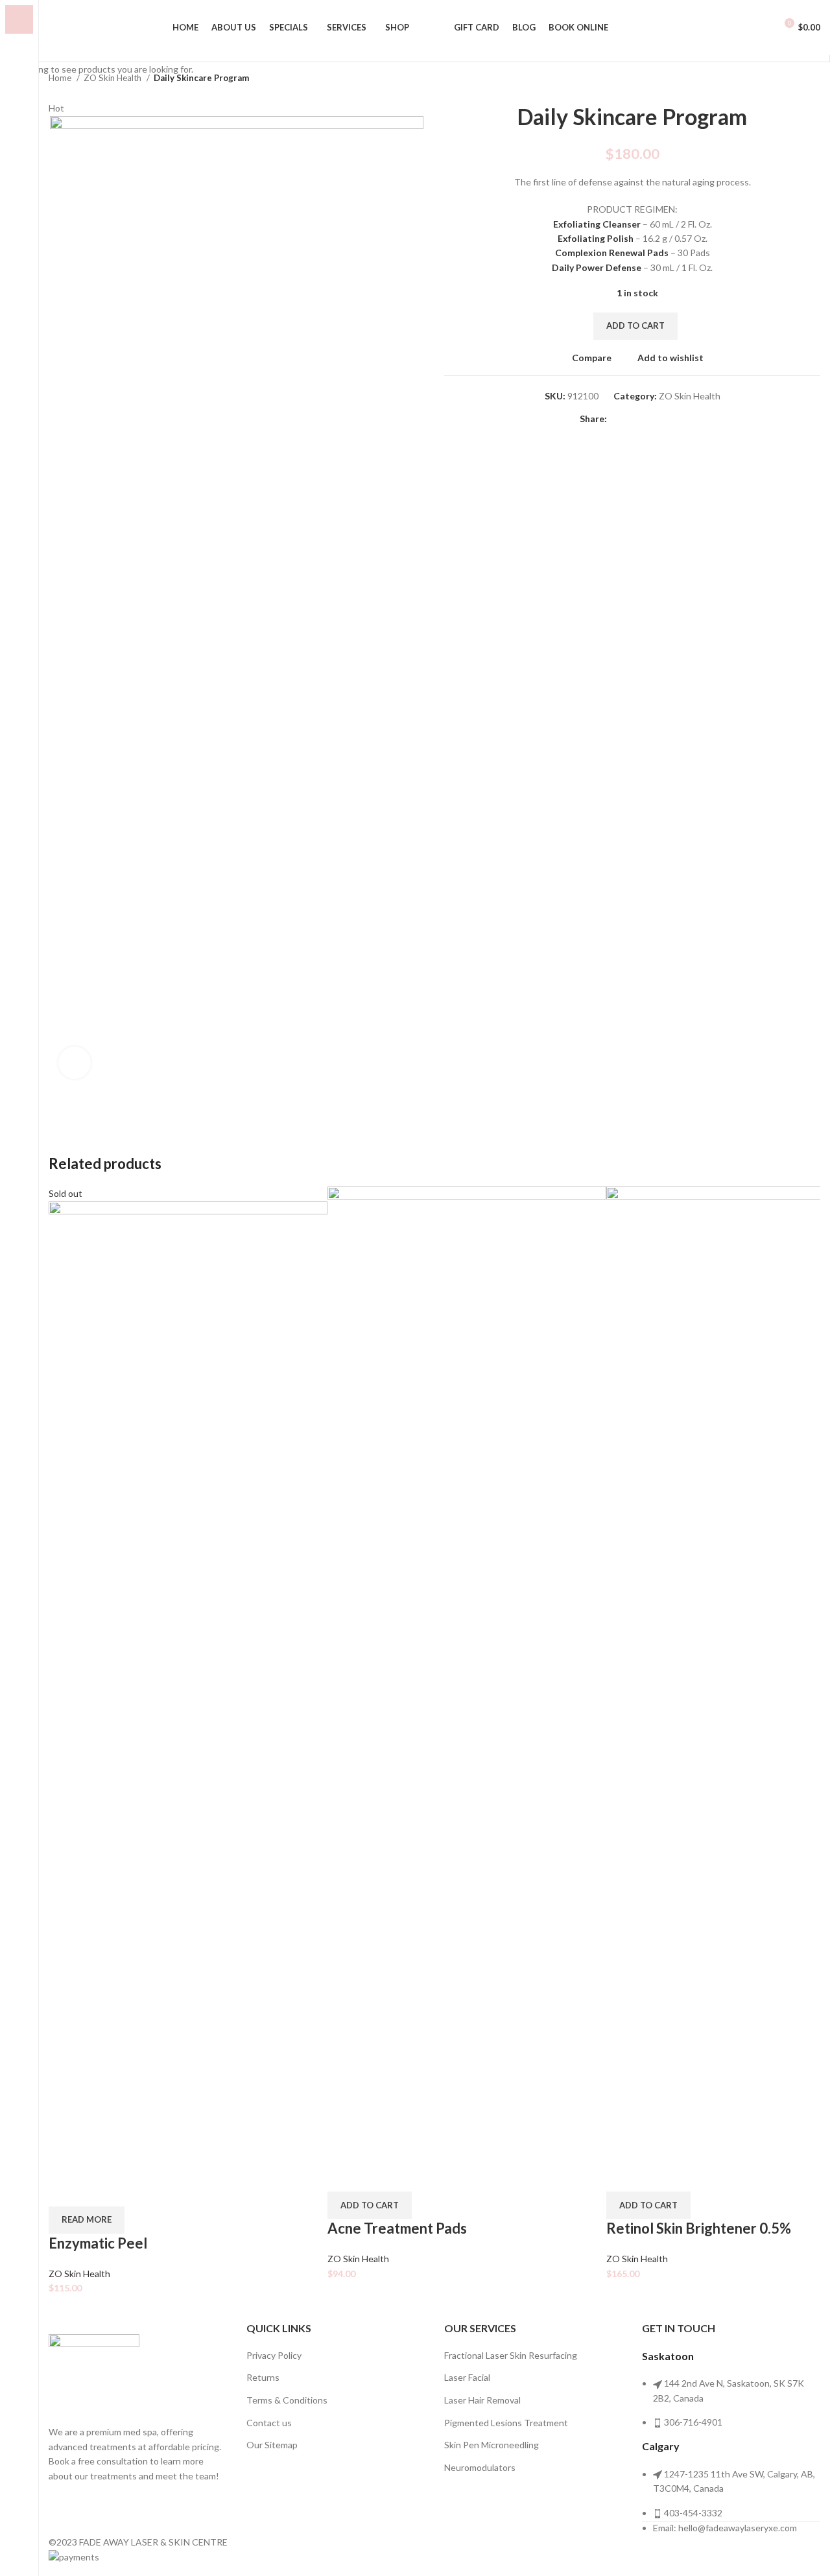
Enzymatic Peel (98, 2243)
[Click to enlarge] (75, 1063)
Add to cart (635, 325)
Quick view (99, 2190)
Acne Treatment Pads (397, 2228)
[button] (370, 2205)
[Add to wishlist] (134, 2190)
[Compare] (65, 2190)
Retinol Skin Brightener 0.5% (699, 2228)
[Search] (53, 28)
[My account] (760, 28)
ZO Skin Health (79, 2274)
